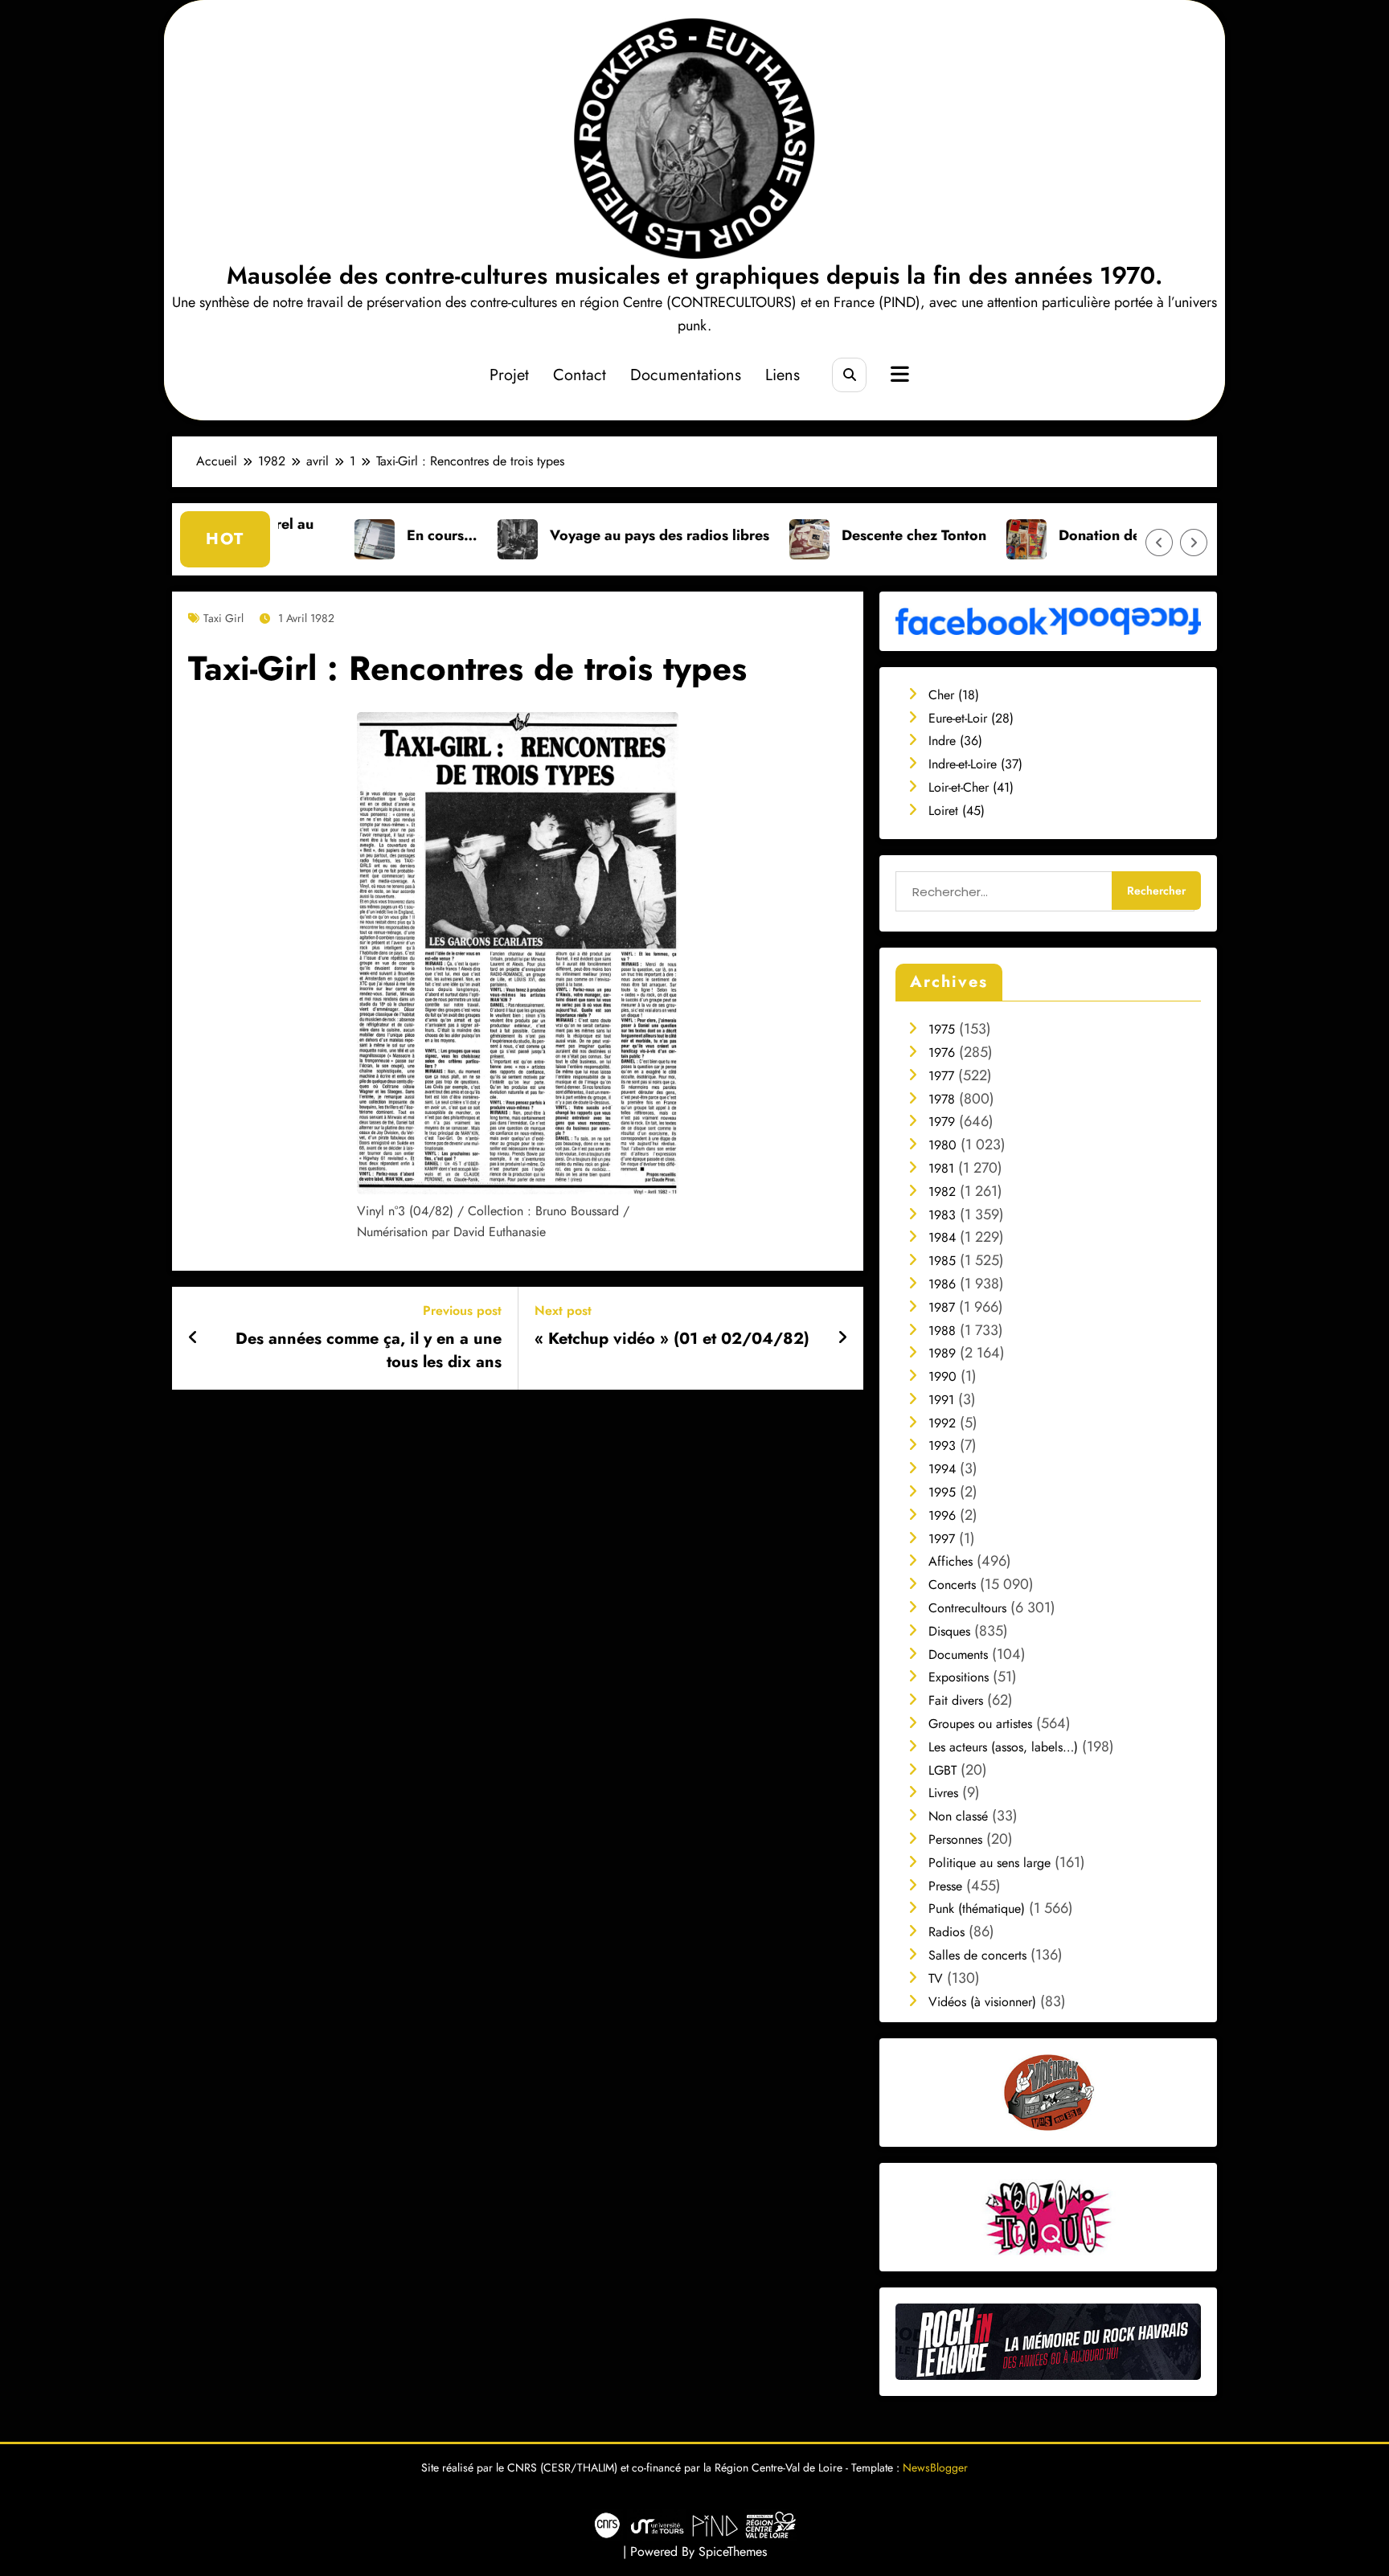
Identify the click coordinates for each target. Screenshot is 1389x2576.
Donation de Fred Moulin (1028, 535)
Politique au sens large (990, 1863)
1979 (942, 1122)
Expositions (959, 1677)
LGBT (942, 1770)
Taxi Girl (223, 618)
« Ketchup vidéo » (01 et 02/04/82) (672, 1339)
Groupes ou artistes (980, 1724)
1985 (942, 1261)
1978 (942, 1099)
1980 (942, 1145)
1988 (942, 1331)
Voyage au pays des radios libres (545, 535)
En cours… (328, 535)
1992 (942, 1423)
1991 (941, 1400)
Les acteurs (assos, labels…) (1003, 1747)
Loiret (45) (957, 811)
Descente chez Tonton (800, 535)
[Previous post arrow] (193, 1338)
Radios (946, 1932)
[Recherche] (849, 375)
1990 (942, 1376)
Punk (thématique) (977, 1908)
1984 (942, 1237)
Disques (949, 1631)
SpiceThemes (733, 2551)
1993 (942, 1446)
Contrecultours (967, 1608)
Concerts (952, 1585)
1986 (942, 1284)
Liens (783, 375)
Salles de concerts (977, 1955)
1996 (942, 1515)
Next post (563, 1311)
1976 (942, 1053)
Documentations (686, 375)
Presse (945, 1886)
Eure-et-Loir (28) (971, 718)
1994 (942, 1469)
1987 (942, 1307)
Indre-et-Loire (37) (975, 764)
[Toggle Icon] (898, 376)
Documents (958, 1655)
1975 (942, 1029)
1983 (942, 1215)
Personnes (955, 1839)
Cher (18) (954, 695)
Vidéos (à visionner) (982, 2002)
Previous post (462, 1311)
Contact (580, 375)
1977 (941, 1076)
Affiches (951, 1561)
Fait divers (956, 1700)
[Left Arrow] (1159, 543)
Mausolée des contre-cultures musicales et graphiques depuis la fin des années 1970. (694, 275)
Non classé (958, 1816)
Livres (943, 1793)
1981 (941, 1168)
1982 (942, 1192)
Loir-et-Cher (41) (971, 787)
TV (936, 1978)
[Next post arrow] (842, 1338)
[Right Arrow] (1194, 543)
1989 (942, 1353)
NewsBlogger (935, 2467)
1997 (942, 1539)
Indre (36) (955, 741)
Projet (509, 375)
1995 (942, 1492)
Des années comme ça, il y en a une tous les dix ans (369, 1350)
